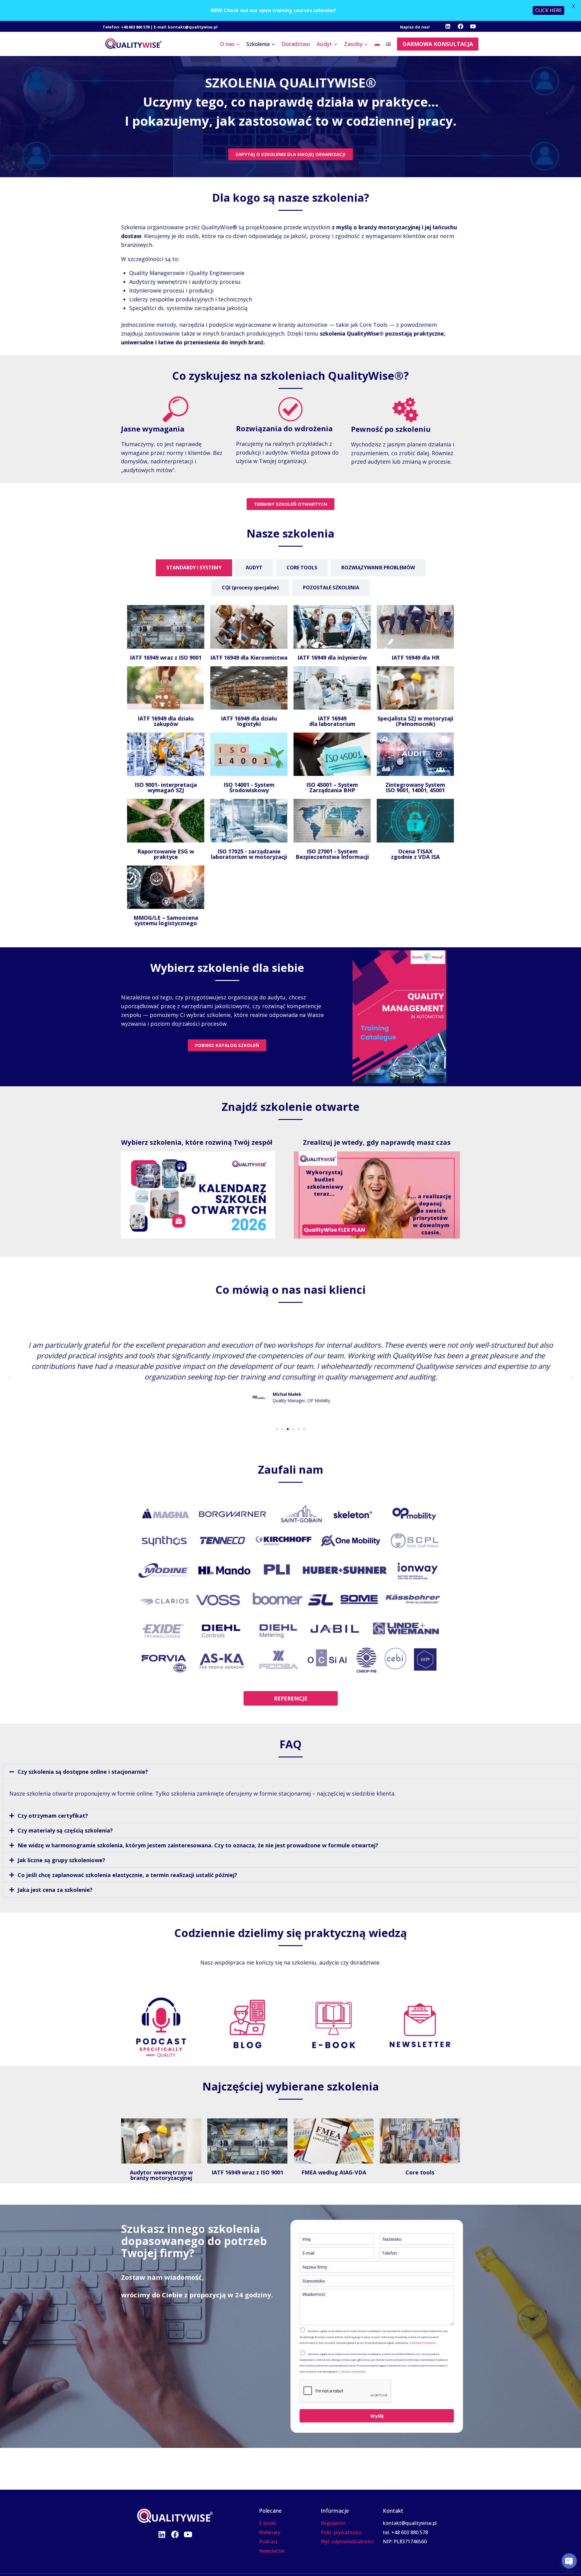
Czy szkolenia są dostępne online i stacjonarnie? (83, 1772)
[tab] (194, 568)
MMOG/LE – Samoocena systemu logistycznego (166, 920)
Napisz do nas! (415, 27)
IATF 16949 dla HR (415, 657)
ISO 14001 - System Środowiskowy (249, 787)
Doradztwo (296, 44)
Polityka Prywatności (424, 2343)
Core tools (420, 2172)
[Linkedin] (448, 26)
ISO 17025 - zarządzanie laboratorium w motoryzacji (249, 854)
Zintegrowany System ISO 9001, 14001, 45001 (415, 787)
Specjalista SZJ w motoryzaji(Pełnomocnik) (415, 721)
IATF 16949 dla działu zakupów (166, 721)
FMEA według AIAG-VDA (334, 2172)
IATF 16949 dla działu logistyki (249, 721)
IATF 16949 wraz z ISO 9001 (166, 657)
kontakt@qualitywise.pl (193, 27)
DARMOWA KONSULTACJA (438, 44)
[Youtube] (188, 2534)
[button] (9, 1378)
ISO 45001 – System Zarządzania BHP (332, 787)
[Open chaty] (569, 2561)
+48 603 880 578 (135, 27)
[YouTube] (473, 26)
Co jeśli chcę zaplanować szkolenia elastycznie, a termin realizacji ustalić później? (127, 1875)
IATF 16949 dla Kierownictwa (249, 657)
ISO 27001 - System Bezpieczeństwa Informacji (332, 854)
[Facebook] (461, 26)
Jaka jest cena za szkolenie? (55, 1890)
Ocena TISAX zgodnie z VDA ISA (415, 854)
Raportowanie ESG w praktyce (166, 854)
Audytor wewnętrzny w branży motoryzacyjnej (161, 2175)
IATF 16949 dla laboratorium (332, 721)
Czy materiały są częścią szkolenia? (65, 1830)
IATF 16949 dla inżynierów (332, 657)
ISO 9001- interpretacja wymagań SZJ (166, 787)
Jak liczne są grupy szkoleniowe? (61, 1860)
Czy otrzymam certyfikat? (53, 1816)
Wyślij (377, 2416)
